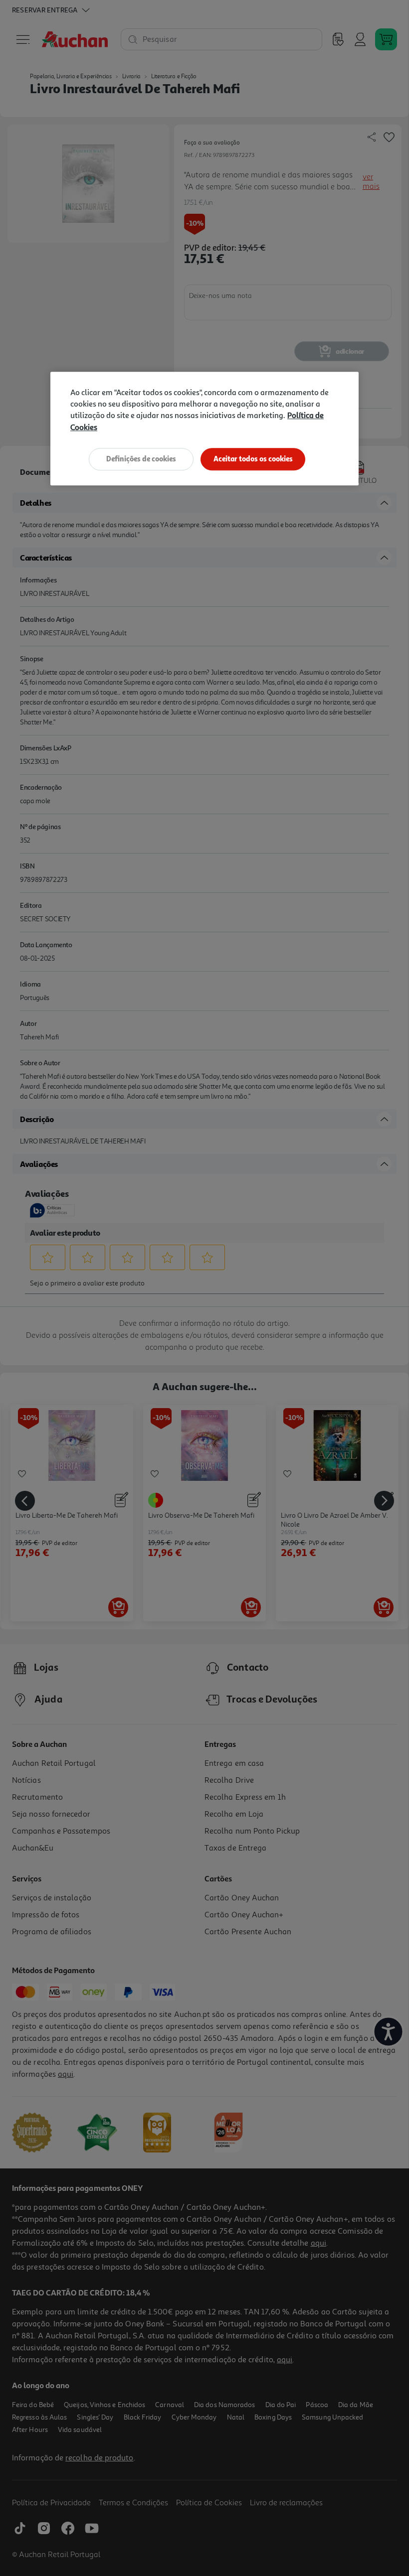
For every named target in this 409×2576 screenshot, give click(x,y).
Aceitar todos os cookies (253, 459)
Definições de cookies (141, 459)
